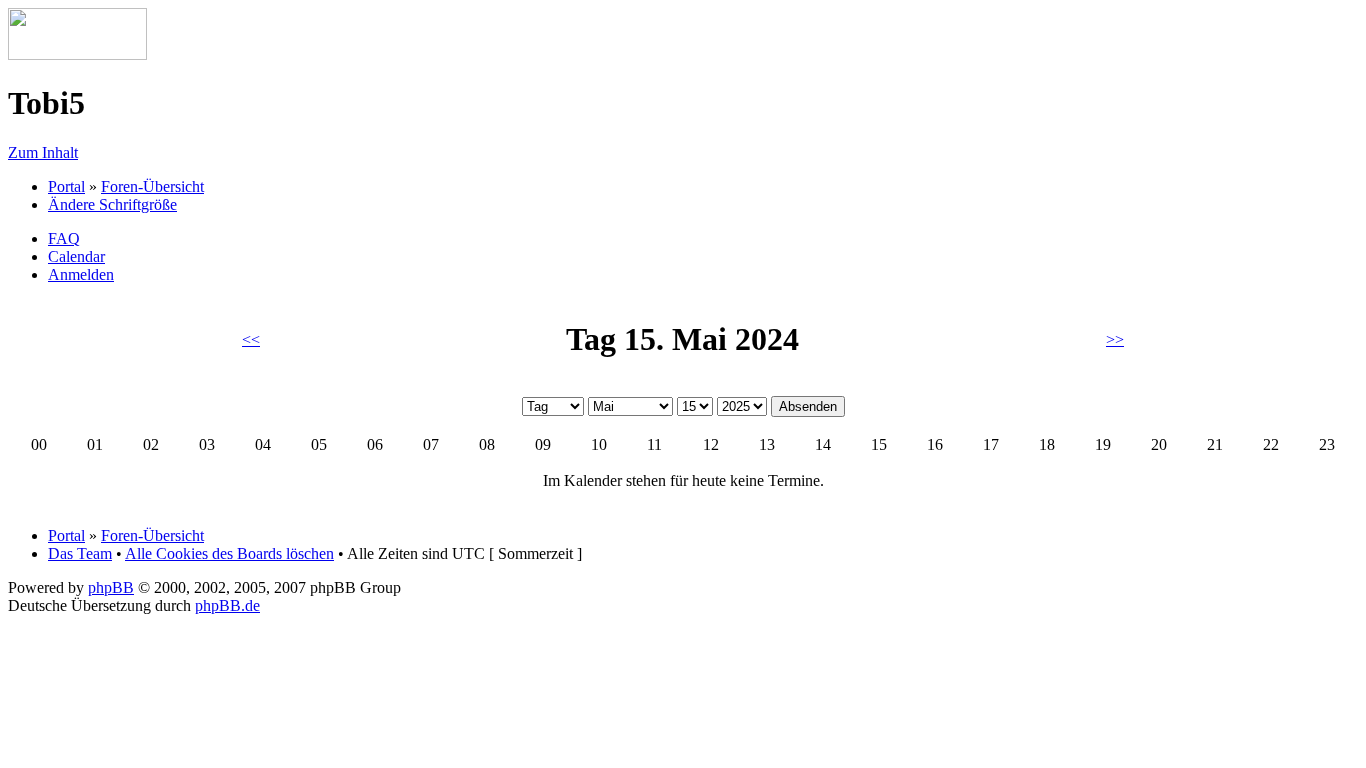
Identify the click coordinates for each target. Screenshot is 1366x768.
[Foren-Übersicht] (77, 54)
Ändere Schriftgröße (112, 204)
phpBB (111, 587)
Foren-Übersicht (152, 186)
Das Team (80, 553)
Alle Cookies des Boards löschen (229, 553)
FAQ (64, 238)
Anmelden (81, 274)
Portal (66, 186)
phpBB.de (227, 605)
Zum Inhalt (43, 152)
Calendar (76, 256)
